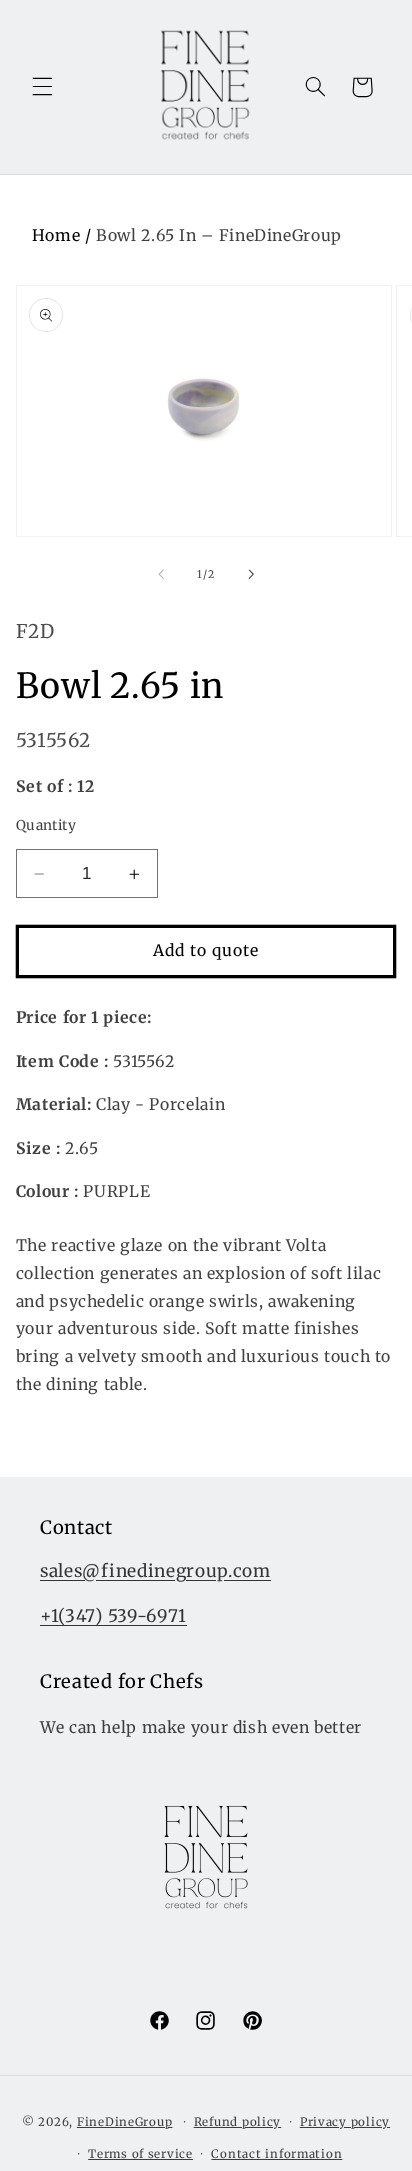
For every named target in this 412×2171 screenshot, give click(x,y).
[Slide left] (161, 574)
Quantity (46, 825)
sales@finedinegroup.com (155, 1571)
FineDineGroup (125, 2122)
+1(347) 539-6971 (113, 1616)
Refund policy (238, 2122)
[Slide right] (251, 574)
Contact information (276, 2154)
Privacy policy (345, 2122)
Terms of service (140, 2154)
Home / (64, 235)
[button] (42, 87)
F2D (35, 631)
